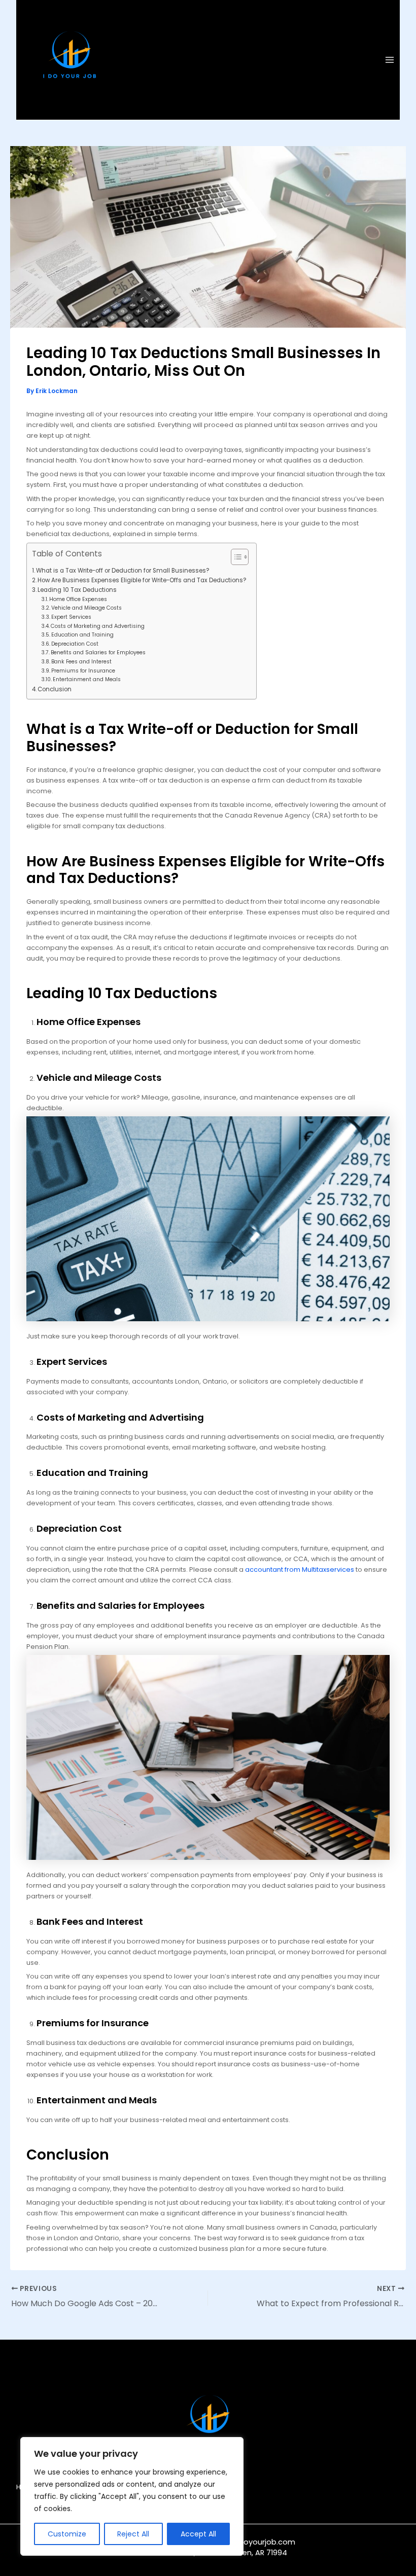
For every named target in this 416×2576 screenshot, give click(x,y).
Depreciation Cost (75, 644)
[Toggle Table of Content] (235, 557)
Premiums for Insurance (83, 671)
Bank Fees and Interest (81, 662)
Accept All (198, 2534)
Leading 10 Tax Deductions (77, 590)
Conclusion (55, 689)
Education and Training (82, 635)
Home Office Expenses (78, 599)
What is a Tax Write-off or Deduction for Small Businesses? (123, 571)
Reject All (133, 2534)
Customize (67, 2534)
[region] (132, 2496)
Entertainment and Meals (87, 679)
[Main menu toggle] (390, 60)
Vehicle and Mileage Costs (86, 608)
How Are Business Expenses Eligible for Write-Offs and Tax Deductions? (142, 580)
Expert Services (71, 617)
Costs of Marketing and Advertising (98, 626)
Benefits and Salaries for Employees (98, 652)
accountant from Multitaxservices (300, 1569)
